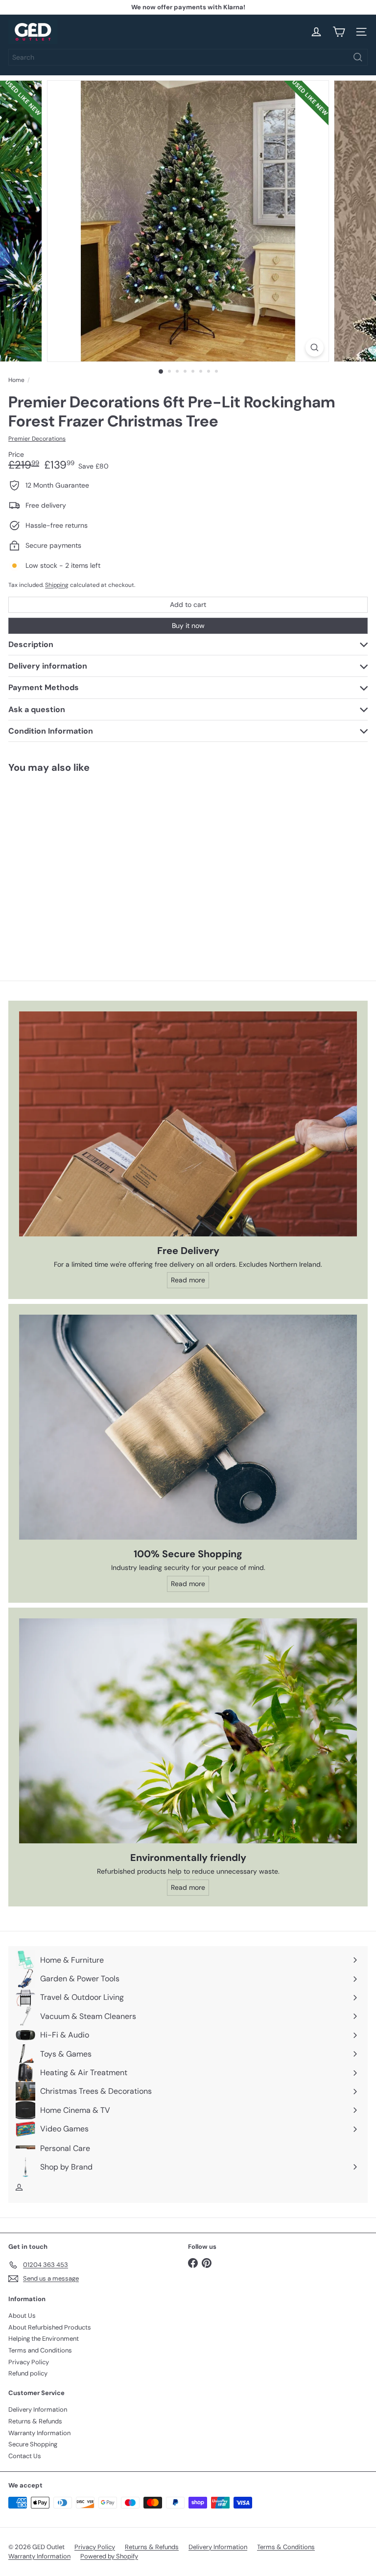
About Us (22, 2316)
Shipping (57, 585)
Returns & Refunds (35, 2421)
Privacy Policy (29, 2362)
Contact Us (25, 2456)
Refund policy (28, 2373)
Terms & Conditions (286, 2547)
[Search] (358, 57)
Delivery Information (38, 2409)
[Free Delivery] (188, 1124)
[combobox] (188, 57)
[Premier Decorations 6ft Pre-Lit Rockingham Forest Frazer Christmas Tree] (70, 861)
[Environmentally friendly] (188, 1731)
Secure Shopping (33, 2444)
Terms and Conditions (40, 2350)
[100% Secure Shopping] (188, 1427)
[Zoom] (315, 347)
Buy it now (188, 626)
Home (16, 380)
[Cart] (339, 32)
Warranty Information (39, 2433)
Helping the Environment (44, 2339)
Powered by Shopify (109, 2556)
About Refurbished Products (50, 2327)
